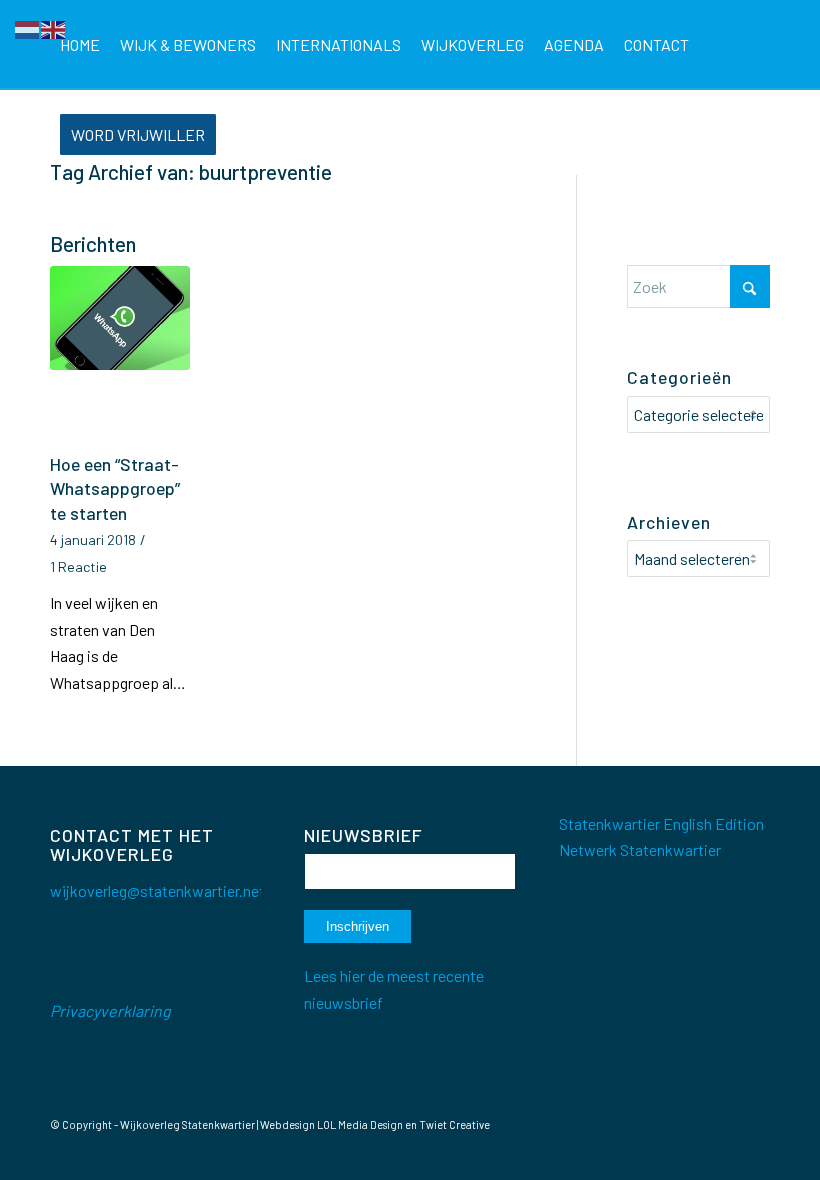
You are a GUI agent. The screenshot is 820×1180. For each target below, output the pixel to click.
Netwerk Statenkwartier (640, 849)
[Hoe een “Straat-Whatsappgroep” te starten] (120, 356)
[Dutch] (28, 27)
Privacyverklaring (110, 1010)
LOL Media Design (360, 1124)
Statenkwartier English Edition (661, 823)
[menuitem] (80, 45)
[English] (54, 27)
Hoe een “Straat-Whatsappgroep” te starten (115, 488)
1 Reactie (78, 566)
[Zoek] (242, 135)
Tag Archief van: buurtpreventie (191, 171)
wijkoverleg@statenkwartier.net (157, 890)
